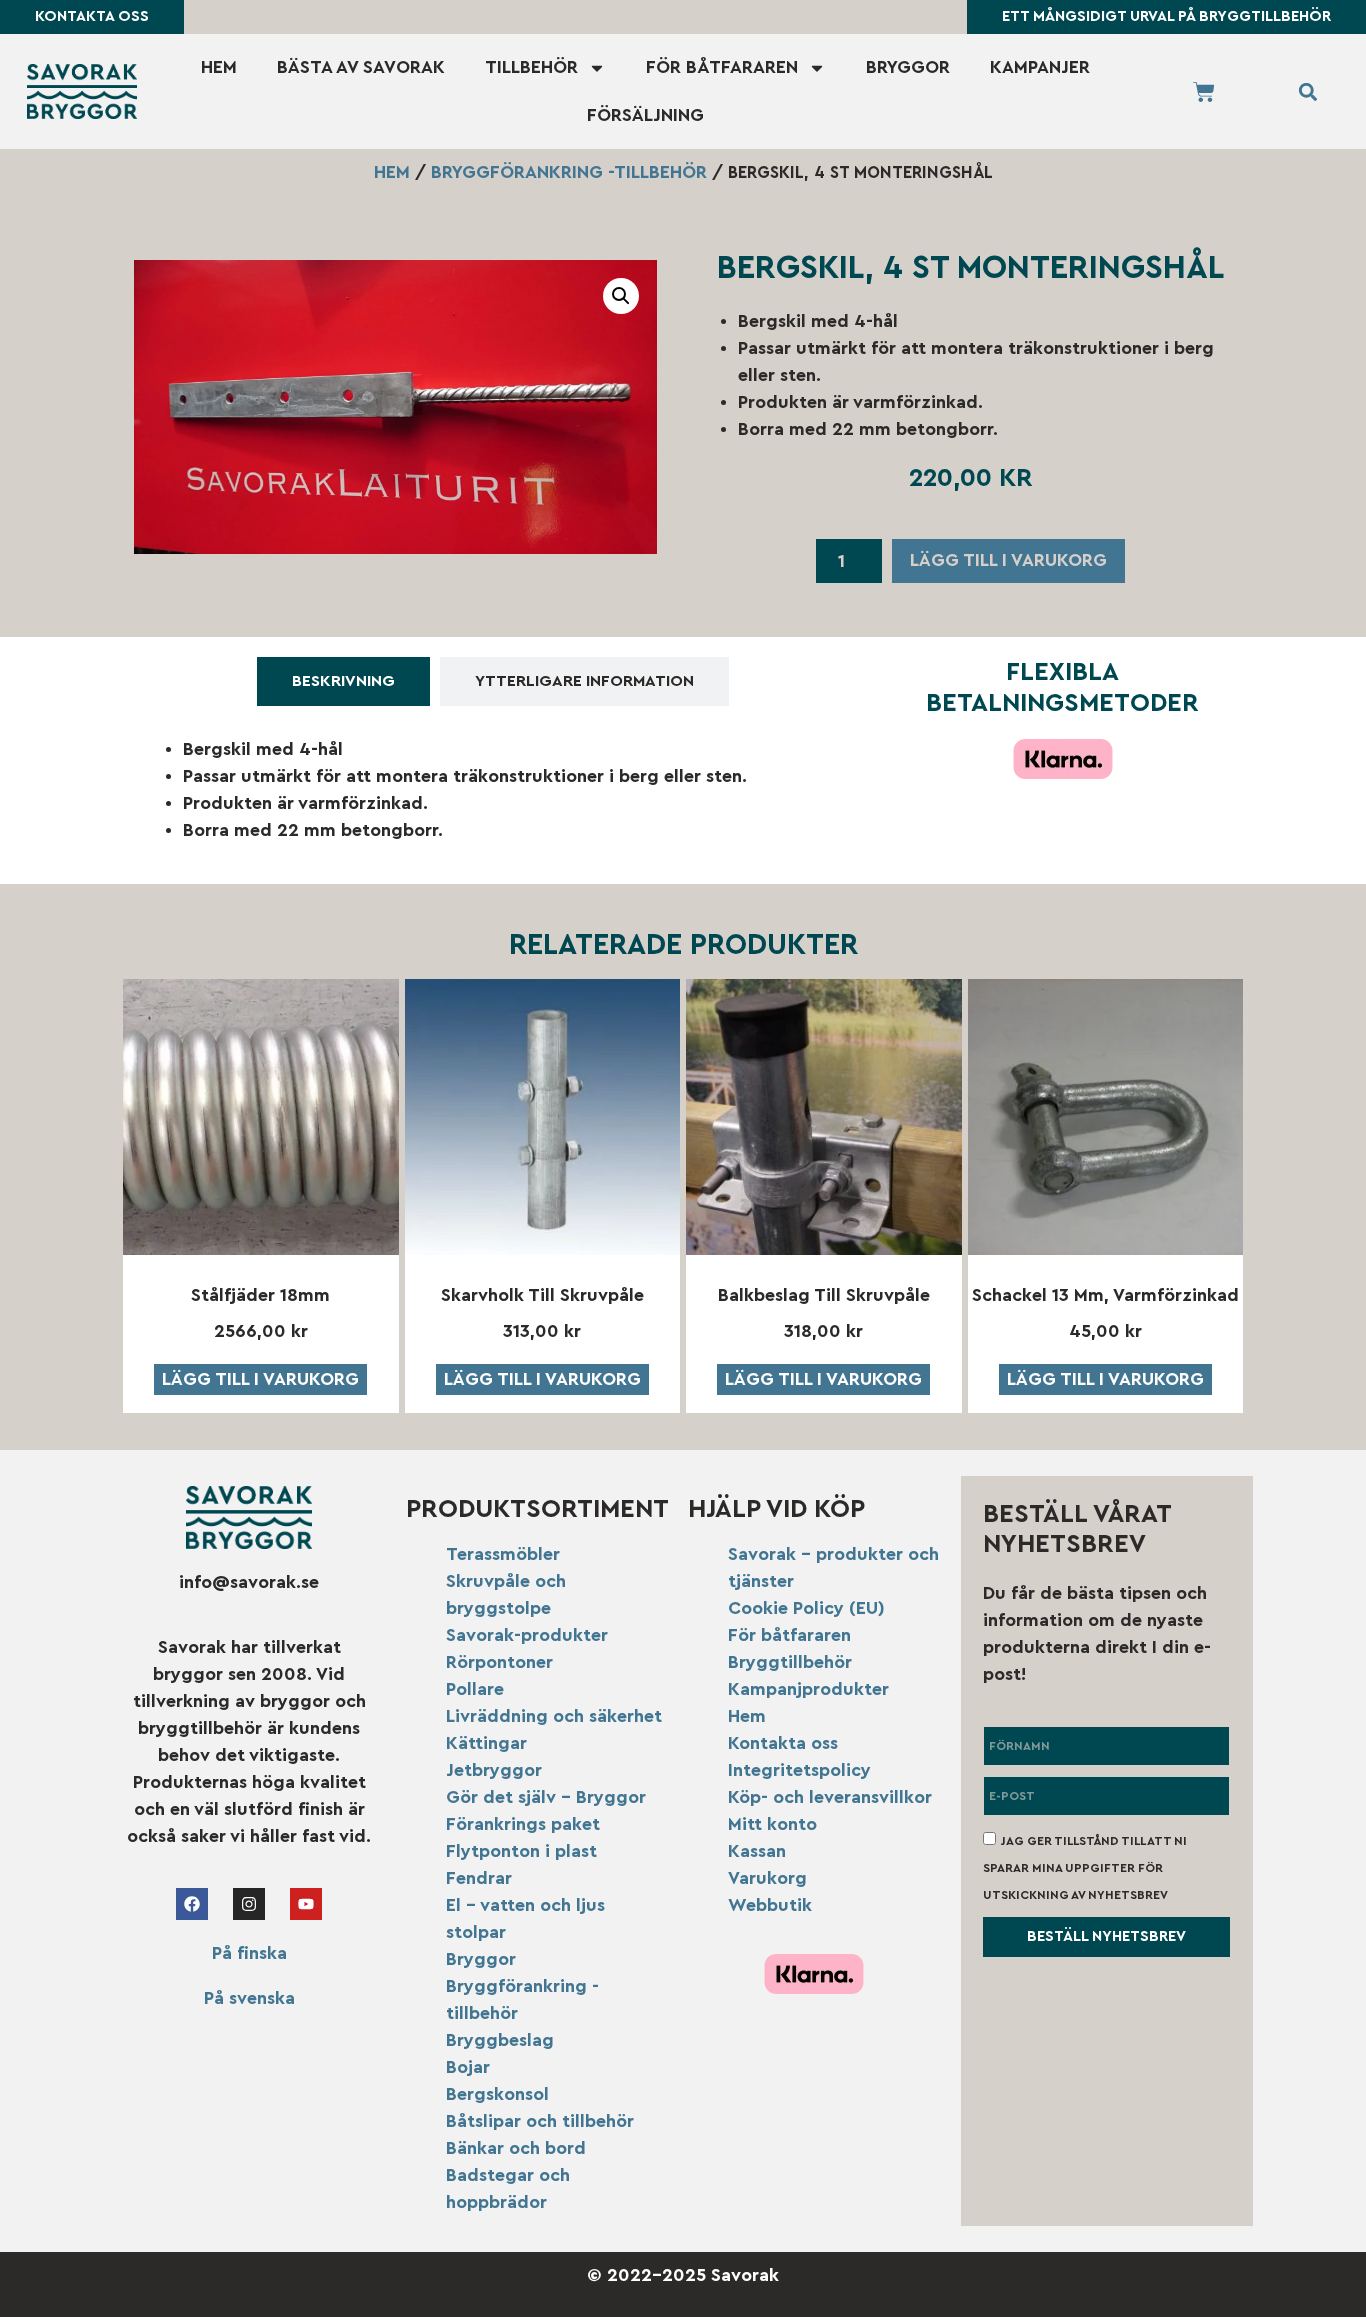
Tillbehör (531, 67)
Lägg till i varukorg (1008, 560)
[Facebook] (192, 1904)
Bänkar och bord (516, 2148)
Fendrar (479, 1878)
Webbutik (770, 1905)
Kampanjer (1040, 67)
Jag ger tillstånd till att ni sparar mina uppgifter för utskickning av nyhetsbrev (1085, 1868)
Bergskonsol (497, 2094)
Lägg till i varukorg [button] (260, 1379)
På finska (249, 1953)
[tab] (343, 681)
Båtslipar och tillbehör (540, 2121)
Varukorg (767, 1878)
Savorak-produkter (527, 1635)
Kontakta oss (783, 1743)
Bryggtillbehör (790, 1662)
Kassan (757, 1851)
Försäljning (645, 115)
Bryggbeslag (500, 2040)
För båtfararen (722, 67)
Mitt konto (772, 1824)
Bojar (468, 2067)
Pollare (475, 1689)
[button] (1307, 91)
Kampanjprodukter (808, 1689)
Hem (219, 67)
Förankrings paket (523, 1824)
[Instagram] (249, 1904)
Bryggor (908, 67)
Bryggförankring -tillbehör (569, 172)
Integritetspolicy (799, 1770)
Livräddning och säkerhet (554, 1716)
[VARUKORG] (1204, 92)
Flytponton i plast (521, 1851)
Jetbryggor (494, 1770)
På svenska (249, 1998)
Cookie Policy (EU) (806, 1608)
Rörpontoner (499, 1662)
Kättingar (486, 1743)
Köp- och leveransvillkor (830, 1797)
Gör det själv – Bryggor (546, 1797)
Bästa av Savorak (361, 67)
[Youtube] (306, 1904)
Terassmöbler (503, 1554)
